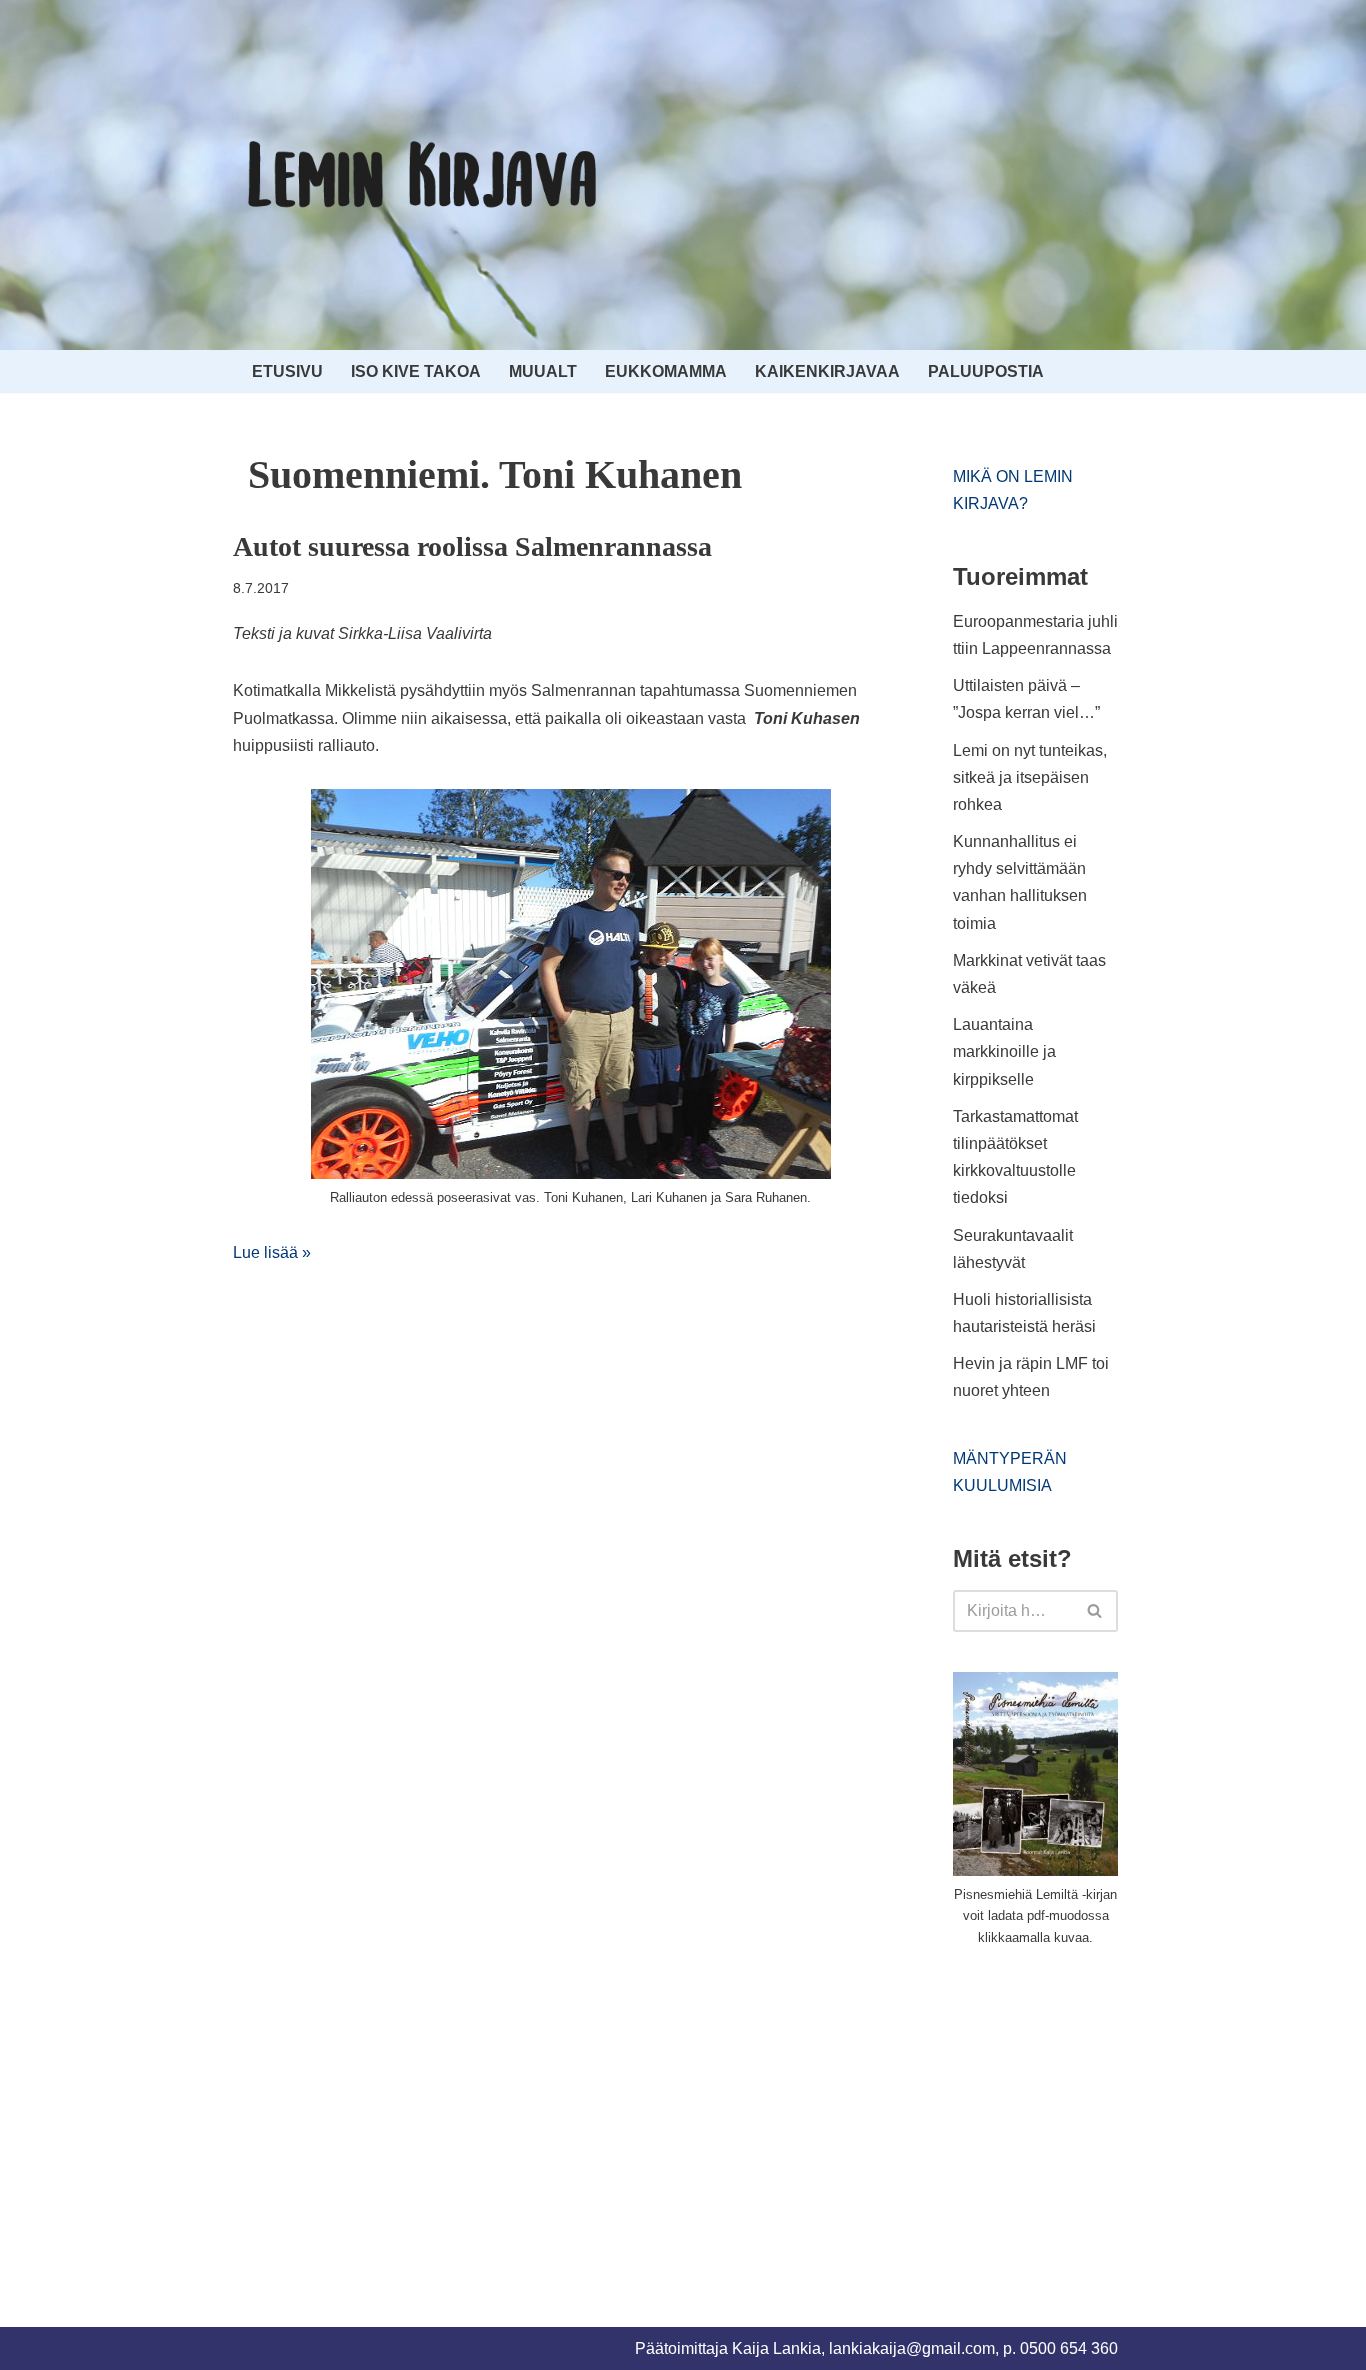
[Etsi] (1095, 1611)
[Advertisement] (1103, 2114)
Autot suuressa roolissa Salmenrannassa (472, 546)
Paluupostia (986, 371)
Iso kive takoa (416, 371)
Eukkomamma (666, 371)
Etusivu (287, 371)
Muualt (543, 371)
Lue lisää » (272, 1252)
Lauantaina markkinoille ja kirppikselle (1004, 1051)
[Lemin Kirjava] (423, 175)
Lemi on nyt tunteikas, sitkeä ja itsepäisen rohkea (1030, 777)
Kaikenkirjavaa (827, 371)
